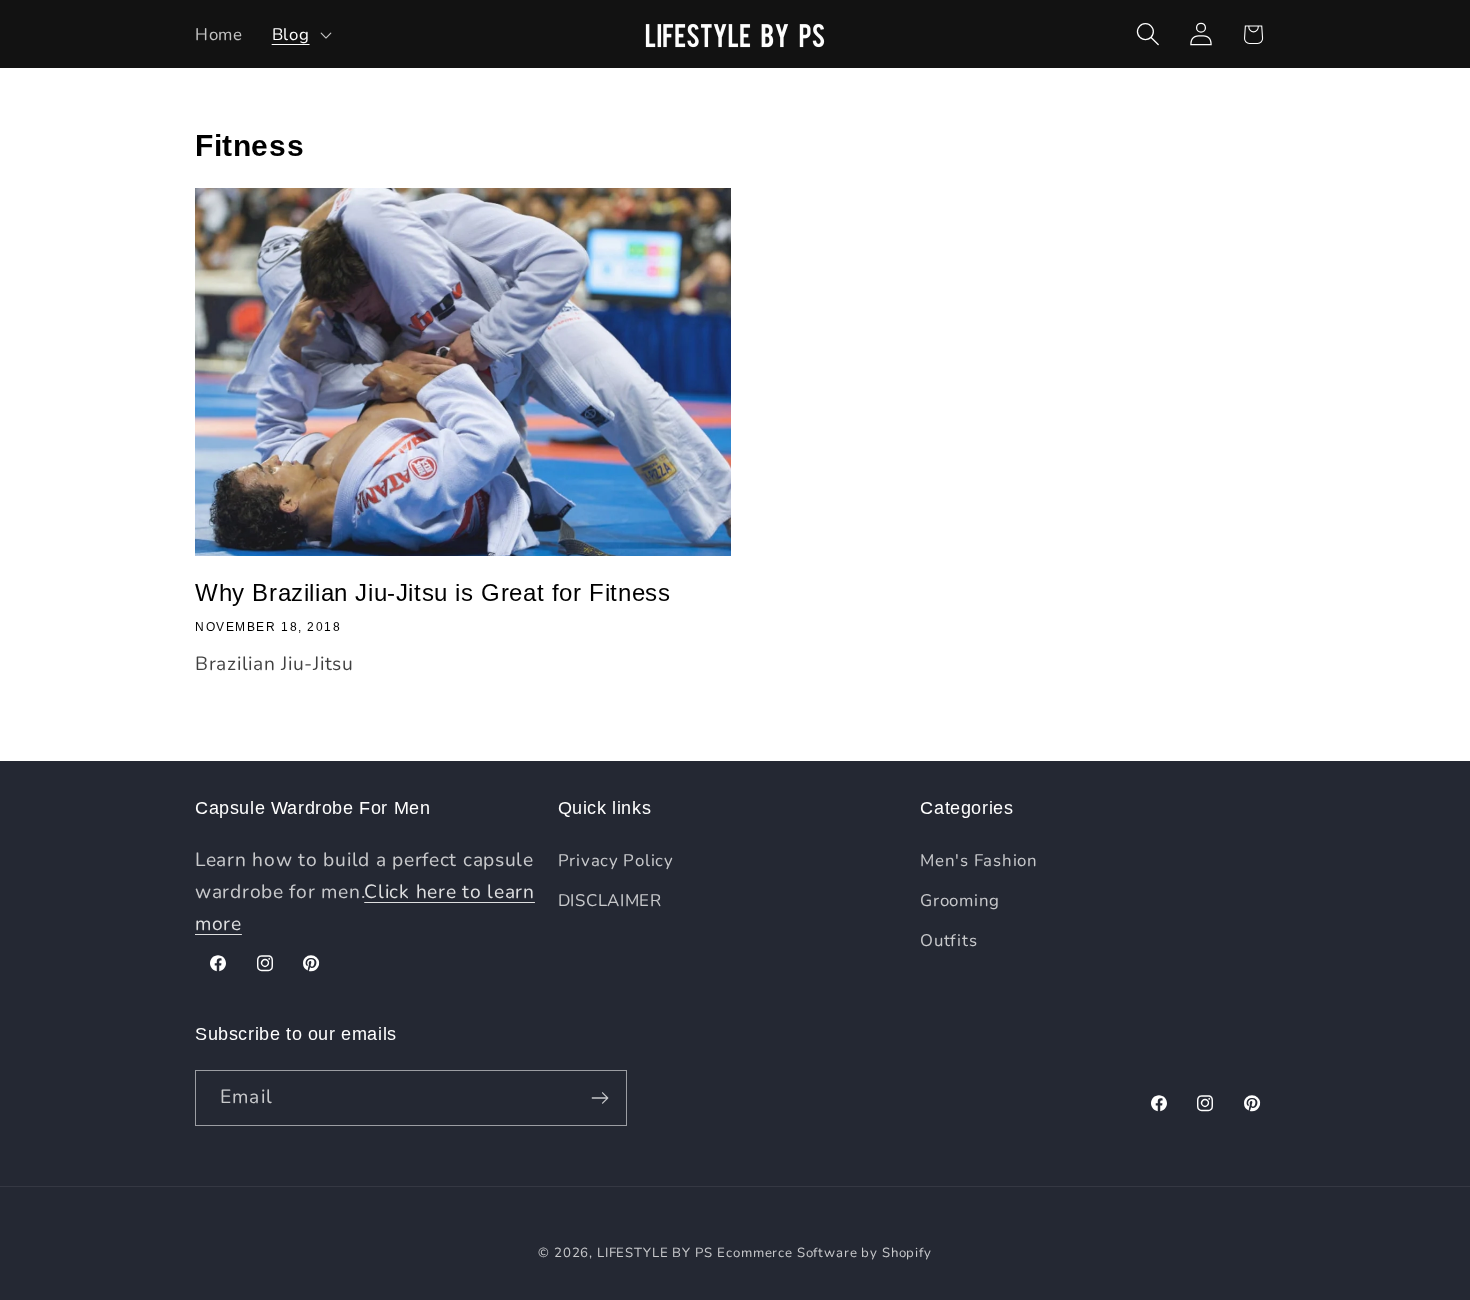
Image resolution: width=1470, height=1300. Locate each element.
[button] (299, 34)
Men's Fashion (978, 860)
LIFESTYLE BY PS (655, 1253)
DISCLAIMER (610, 900)
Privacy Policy (616, 860)
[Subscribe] (599, 1098)
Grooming (960, 900)
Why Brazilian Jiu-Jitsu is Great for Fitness (432, 592)
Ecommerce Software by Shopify (824, 1253)
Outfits (948, 940)
